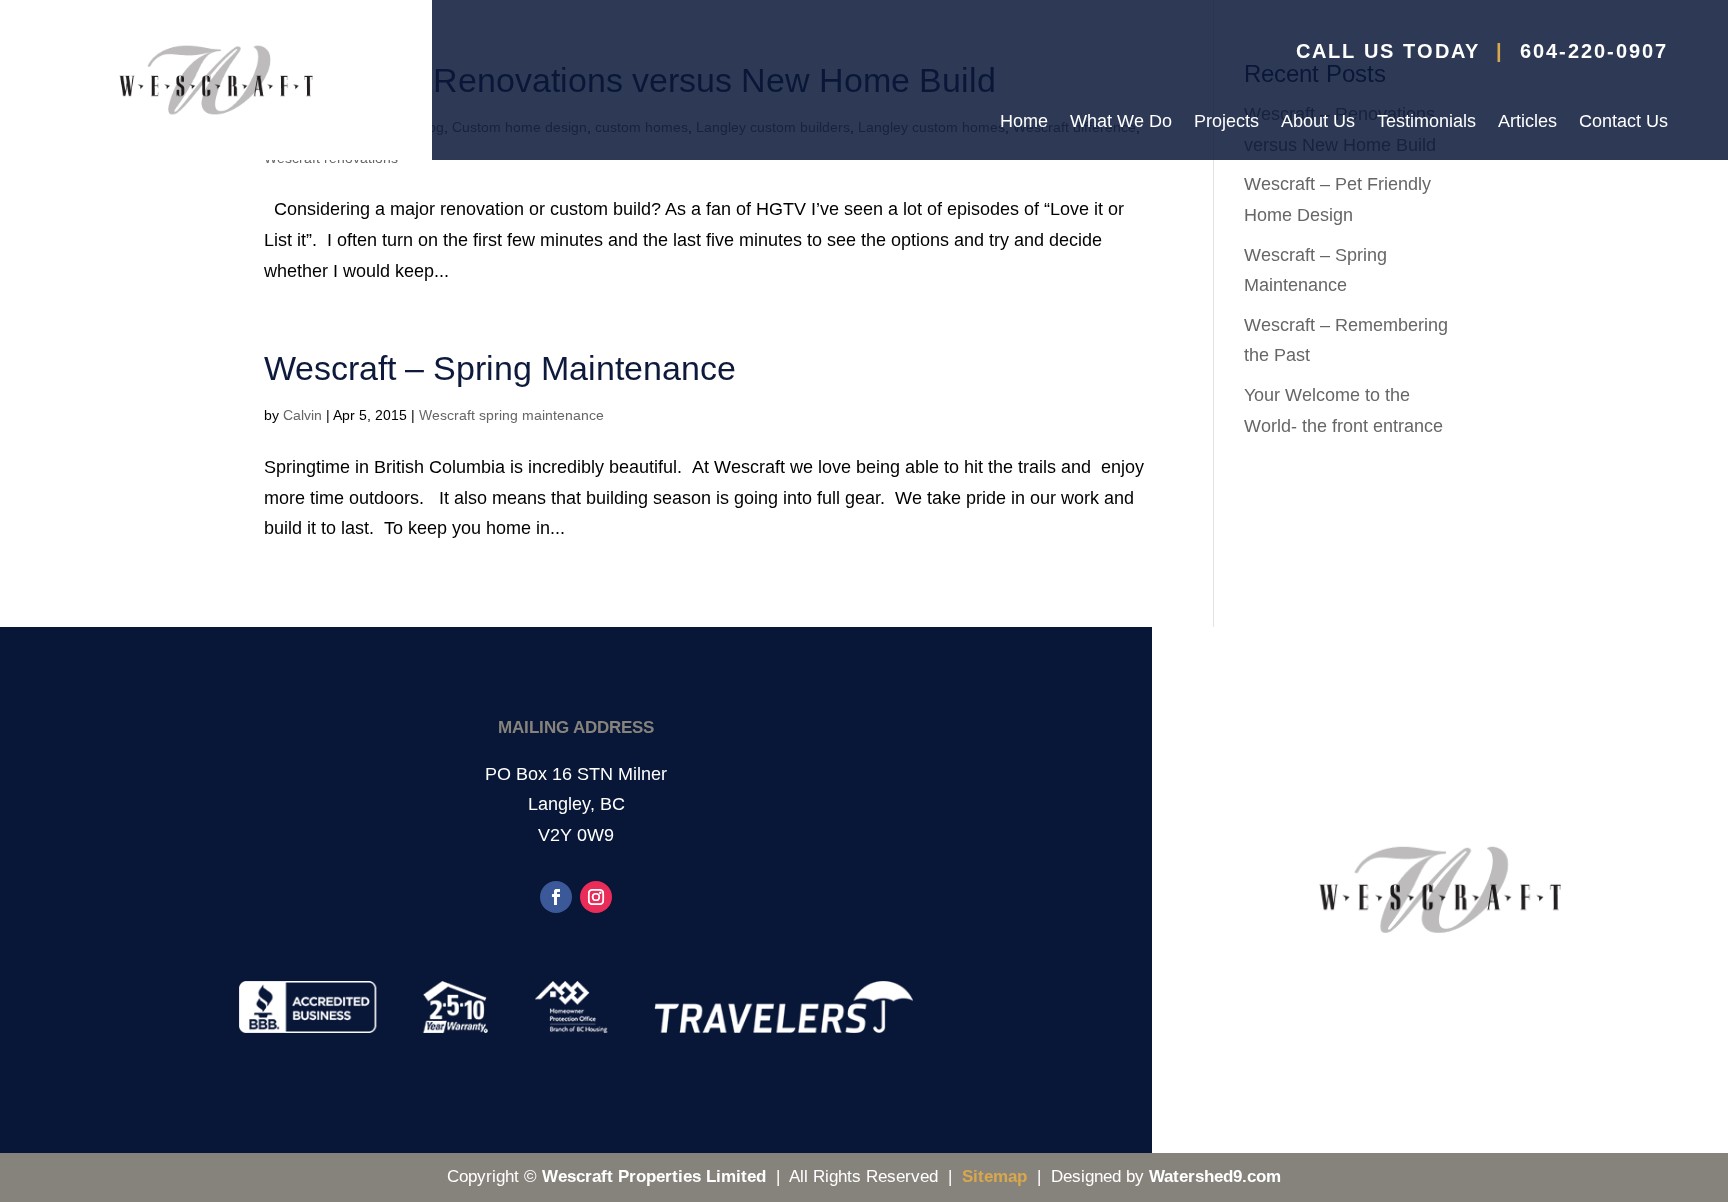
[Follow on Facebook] (556, 897)
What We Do (1121, 122)
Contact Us (1623, 122)
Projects (1226, 122)
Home (1024, 122)
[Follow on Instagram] (596, 897)
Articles (1527, 122)
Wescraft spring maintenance (511, 415)
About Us (1318, 122)
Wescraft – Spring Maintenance (500, 368)
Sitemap (994, 1176)
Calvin (302, 415)
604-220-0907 (1594, 51)
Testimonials (1426, 122)
